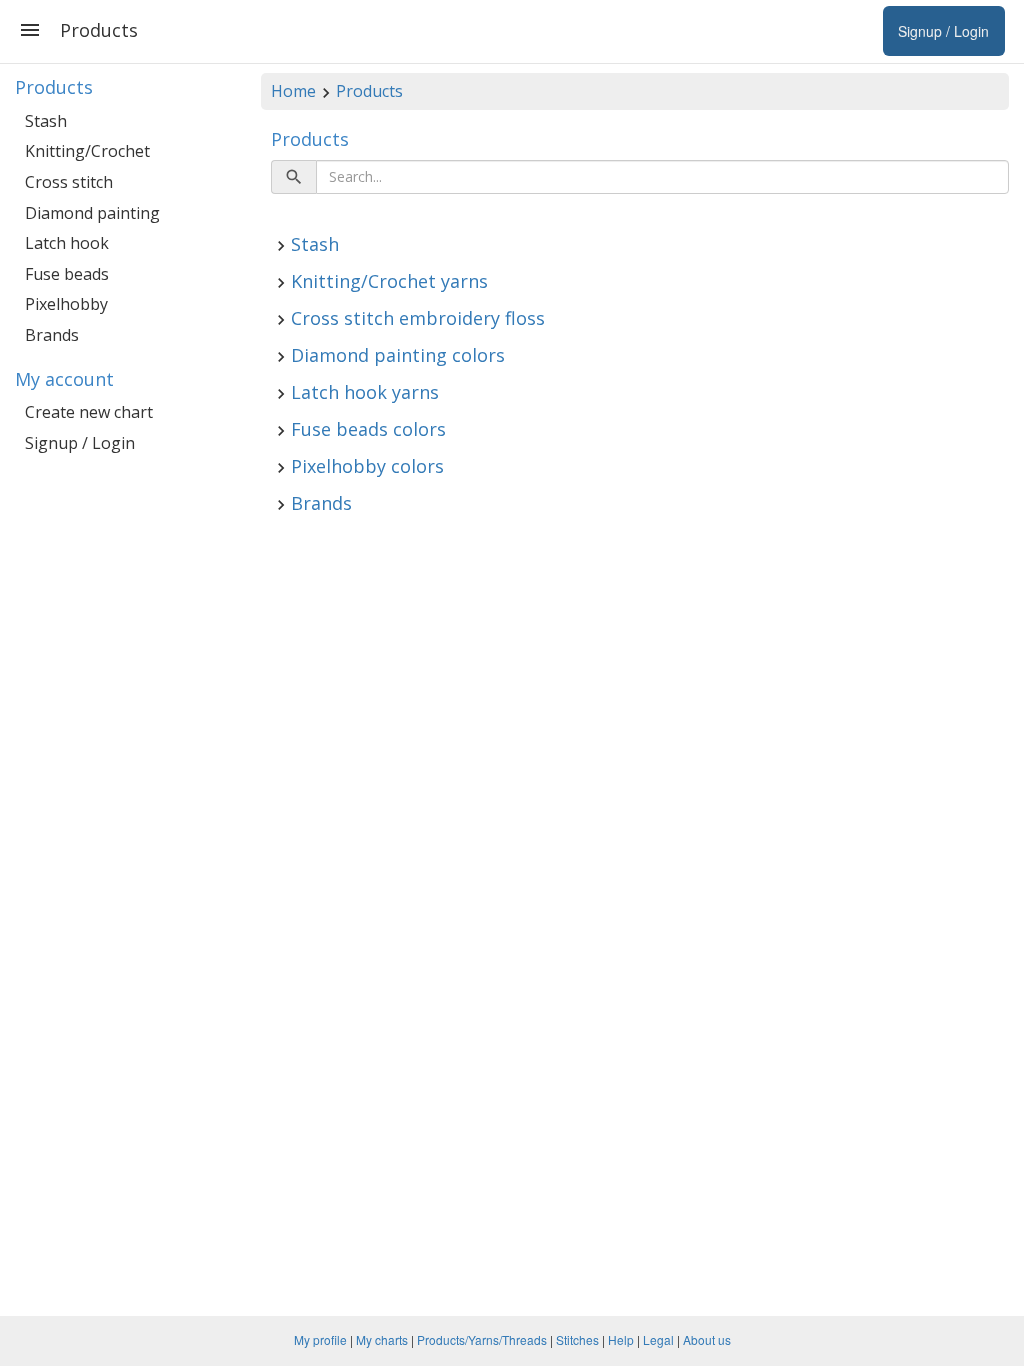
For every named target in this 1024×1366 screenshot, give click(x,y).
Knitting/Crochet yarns (389, 281)
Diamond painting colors (398, 355)
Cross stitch (69, 182)
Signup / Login (80, 443)
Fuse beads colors (368, 429)
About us (707, 1339)
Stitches (577, 1339)
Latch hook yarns (365, 392)
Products (369, 91)
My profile (320, 1339)
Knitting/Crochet (87, 151)
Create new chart (89, 412)
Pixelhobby (66, 304)
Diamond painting (92, 213)
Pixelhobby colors (367, 466)
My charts (382, 1339)
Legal (658, 1339)
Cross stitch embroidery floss (418, 318)
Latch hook (67, 243)
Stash (315, 244)
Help (621, 1339)
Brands (321, 503)
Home (293, 91)
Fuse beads (67, 274)
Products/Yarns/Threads (482, 1339)
